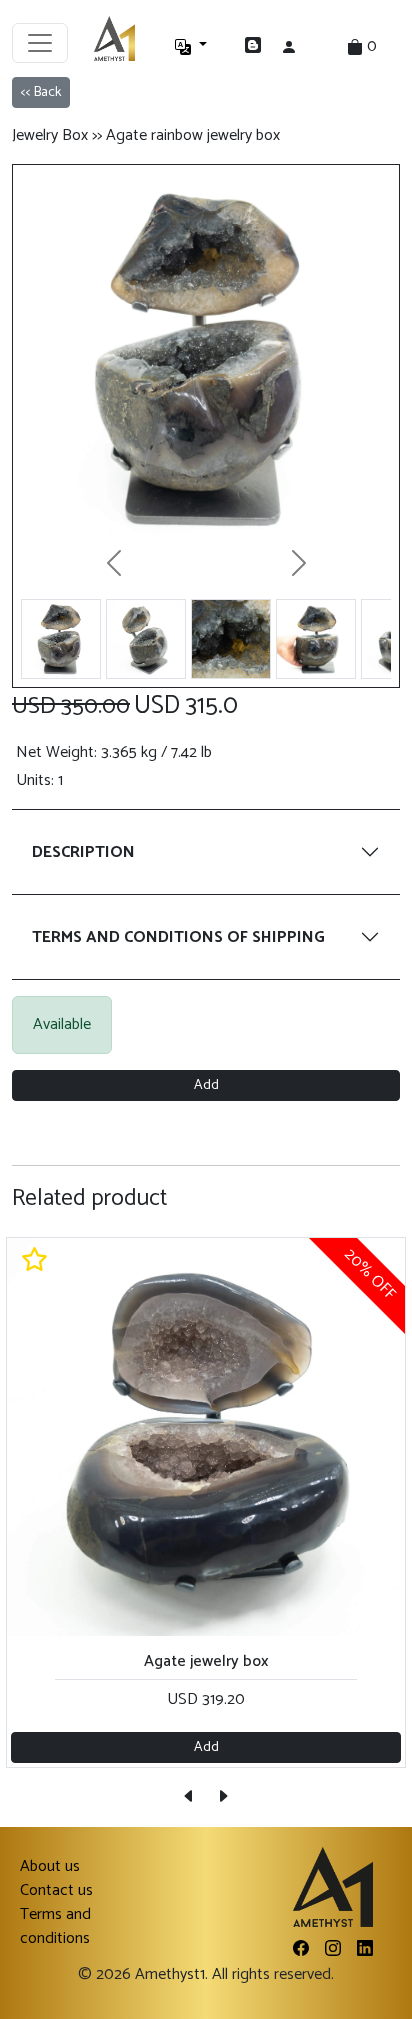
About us (50, 1867)
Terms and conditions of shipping (178, 937)
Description (83, 852)
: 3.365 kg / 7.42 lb (114, 753)
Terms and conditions (55, 1927)
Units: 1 (39, 781)
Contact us (56, 1891)
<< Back (41, 92)
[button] (210, 47)
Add (206, 1085)
